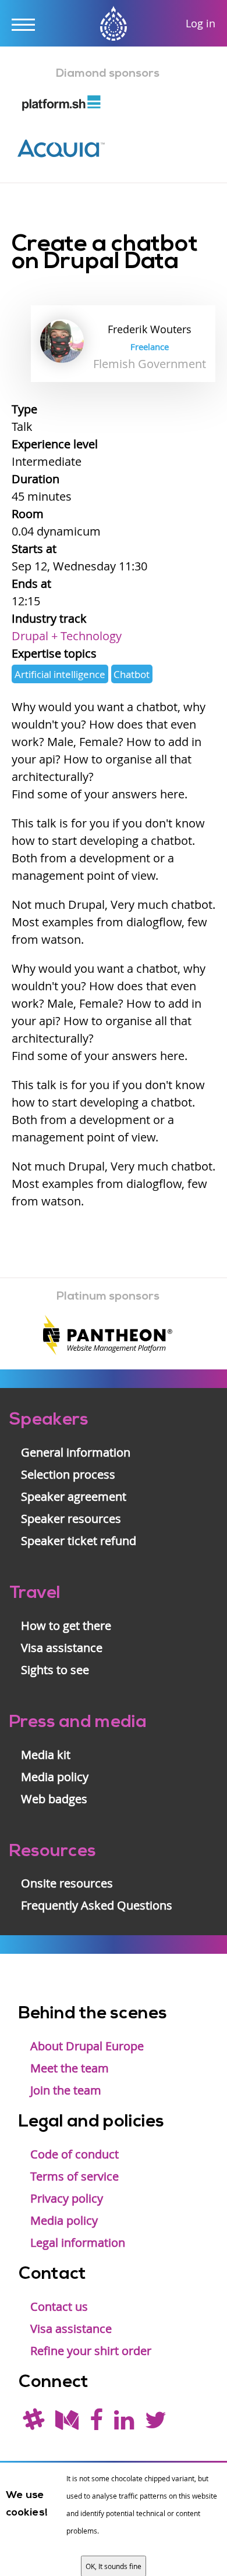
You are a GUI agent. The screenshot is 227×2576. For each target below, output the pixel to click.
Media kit (46, 1755)
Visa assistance (62, 1648)
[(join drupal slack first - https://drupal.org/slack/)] (33, 2424)
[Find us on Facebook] (96, 2424)
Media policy (55, 1777)
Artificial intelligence (60, 674)
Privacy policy (67, 2198)
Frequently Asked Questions (97, 1905)
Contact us (59, 2306)
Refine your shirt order (91, 2351)
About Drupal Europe (87, 2046)
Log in (201, 23)
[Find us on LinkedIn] (124, 2424)
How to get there (66, 1626)
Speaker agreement (74, 1496)
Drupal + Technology (67, 636)
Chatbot (132, 674)
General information (76, 1452)
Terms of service (75, 2176)
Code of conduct (75, 2154)
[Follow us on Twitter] (156, 2424)
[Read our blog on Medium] (67, 2424)
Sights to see (55, 1670)
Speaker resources (71, 1519)
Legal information (78, 2243)
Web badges (54, 1799)
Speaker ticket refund (79, 1541)
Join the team (66, 2090)
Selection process (68, 1474)
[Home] (114, 25)
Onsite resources (67, 1883)
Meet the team (70, 2068)
